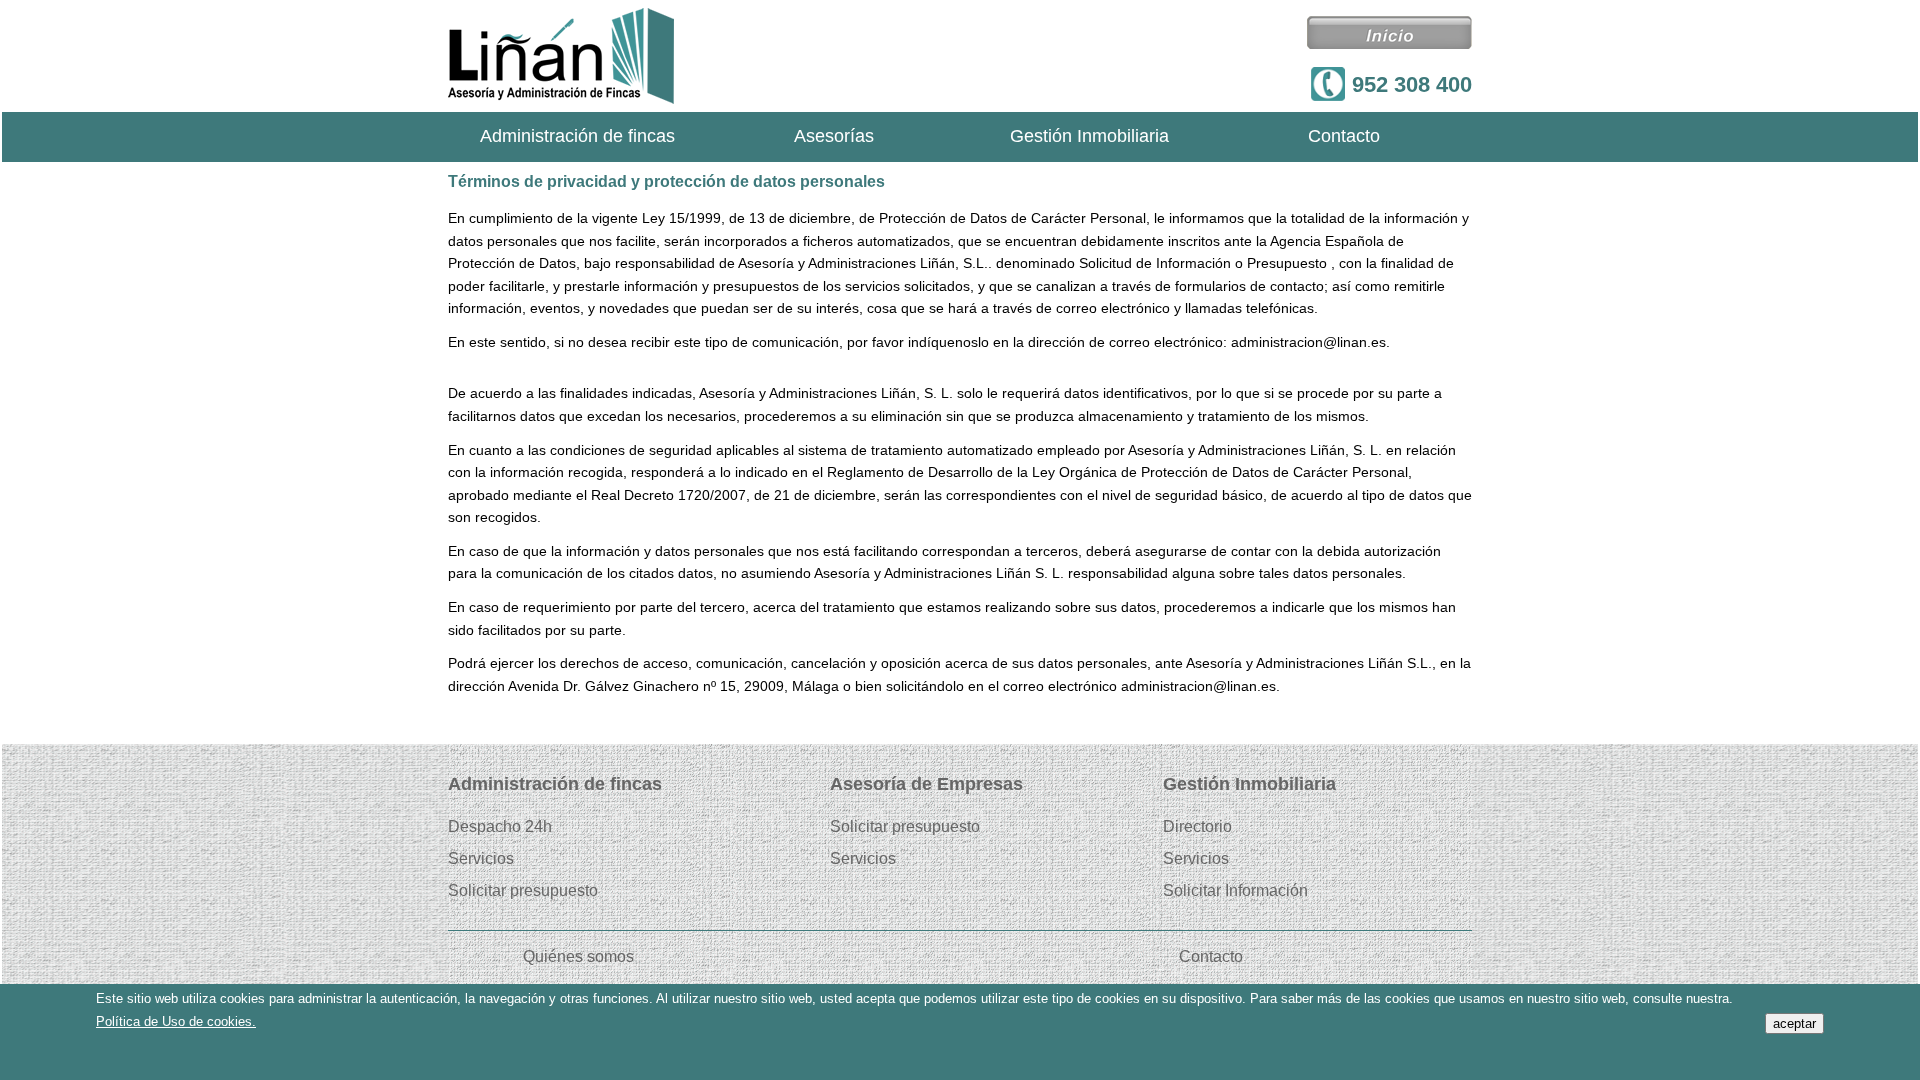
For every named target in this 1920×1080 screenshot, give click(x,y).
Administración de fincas (577, 137)
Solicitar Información (1235, 891)
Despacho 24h (500, 827)
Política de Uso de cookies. (176, 1021)
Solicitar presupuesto (523, 891)
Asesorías (834, 137)
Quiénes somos (578, 957)
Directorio (1197, 827)
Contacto (1344, 137)
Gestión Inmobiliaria (1089, 137)
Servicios (481, 859)
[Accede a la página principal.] (561, 56)
